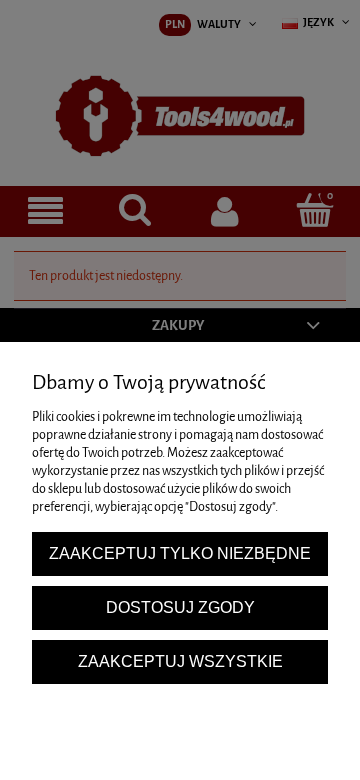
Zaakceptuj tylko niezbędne (180, 553)
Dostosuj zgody (180, 607)
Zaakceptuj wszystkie (180, 661)
